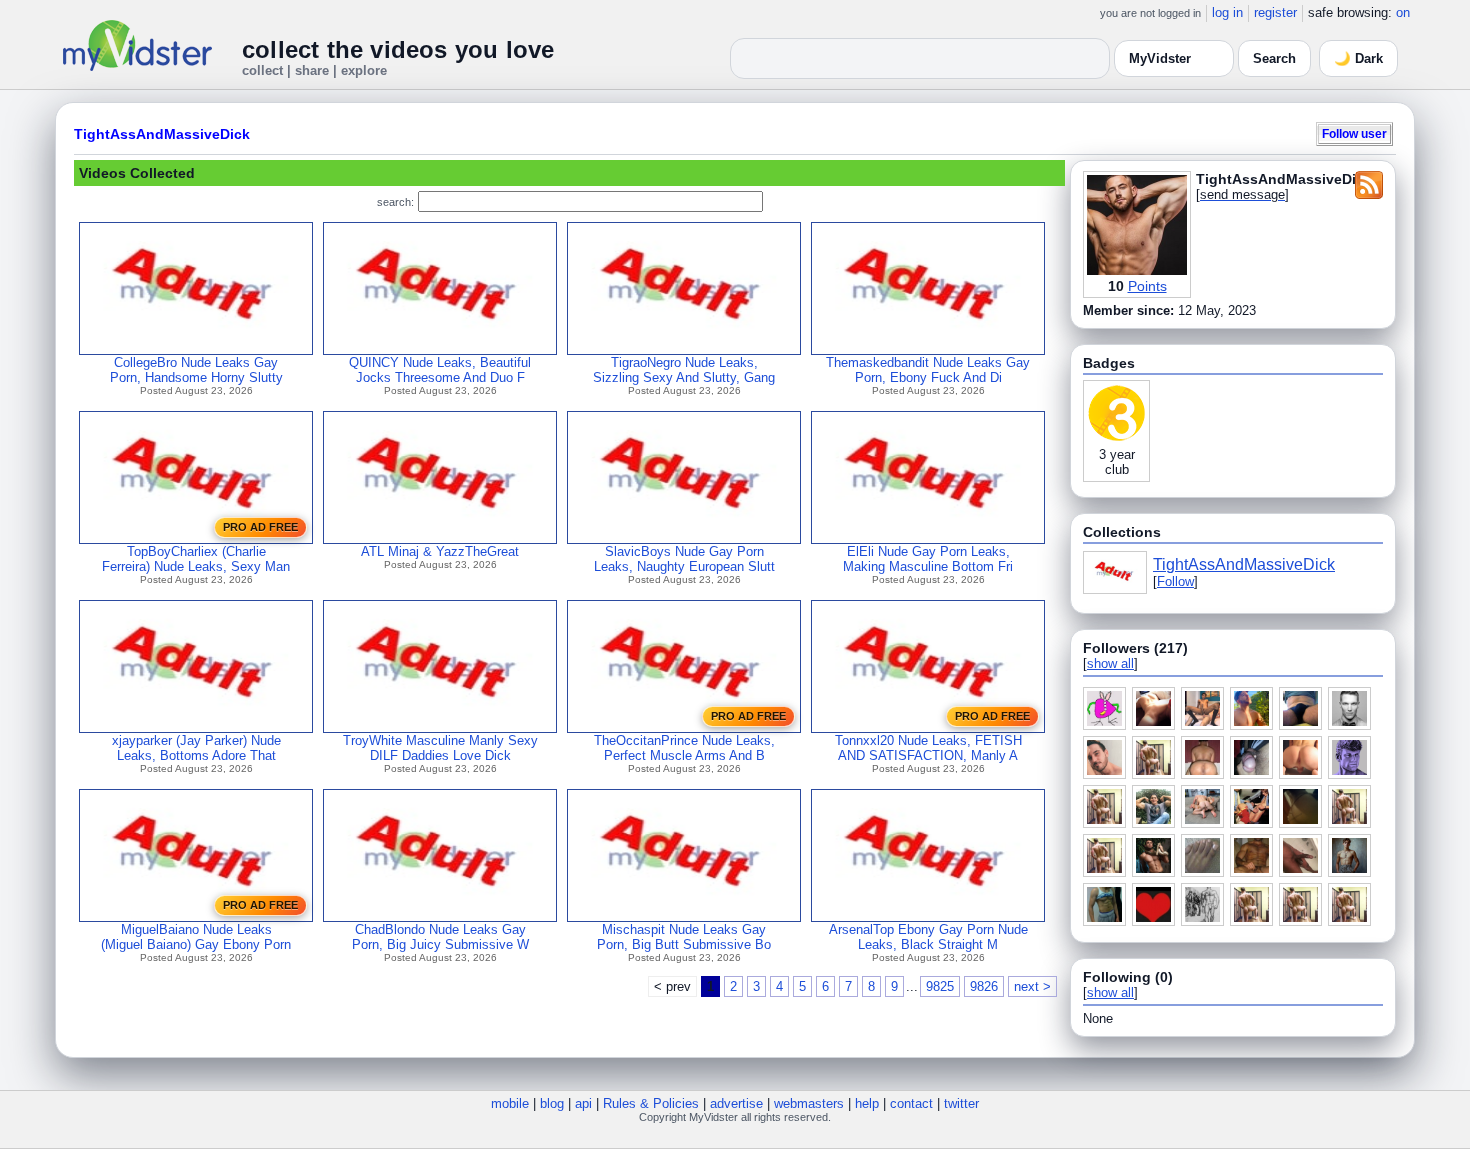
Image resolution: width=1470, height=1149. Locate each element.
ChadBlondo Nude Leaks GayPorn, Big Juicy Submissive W (440, 937)
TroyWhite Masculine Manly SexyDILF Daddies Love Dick (440, 748)
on (1403, 12)
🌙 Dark (1358, 58)
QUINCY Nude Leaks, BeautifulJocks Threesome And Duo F (440, 370)
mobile (510, 1103)
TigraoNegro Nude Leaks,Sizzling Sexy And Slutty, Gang (684, 370)
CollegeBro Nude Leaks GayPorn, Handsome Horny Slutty (196, 370)
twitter (961, 1103)
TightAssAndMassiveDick (162, 134)
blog (552, 1103)
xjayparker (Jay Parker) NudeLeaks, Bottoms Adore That (196, 748)
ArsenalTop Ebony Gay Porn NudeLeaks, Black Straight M (928, 937)
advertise (736, 1103)
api (583, 1103)
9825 (940, 986)
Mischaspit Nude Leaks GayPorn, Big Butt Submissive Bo (684, 937)
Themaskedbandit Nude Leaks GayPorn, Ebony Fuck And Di (928, 370)
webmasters (809, 1103)
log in (1227, 12)
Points (1147, 286)
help (867, 1103)
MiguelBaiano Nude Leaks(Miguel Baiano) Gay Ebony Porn (196, 937)
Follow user (1354, 133)
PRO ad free (260, 527)
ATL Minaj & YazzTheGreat (440, 551)
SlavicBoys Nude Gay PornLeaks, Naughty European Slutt (684, 559)
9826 (984, 986)
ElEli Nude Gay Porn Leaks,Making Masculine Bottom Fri (928, 559)
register (1275, 12)
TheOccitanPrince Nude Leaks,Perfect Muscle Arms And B (684, 748)
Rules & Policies (651, 1103)
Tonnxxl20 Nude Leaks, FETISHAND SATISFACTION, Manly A (928, 748)
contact (911, 1103)
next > (1032, 986)
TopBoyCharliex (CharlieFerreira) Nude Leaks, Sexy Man (196, 559)
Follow (1175, 581)
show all (1110, 663)
